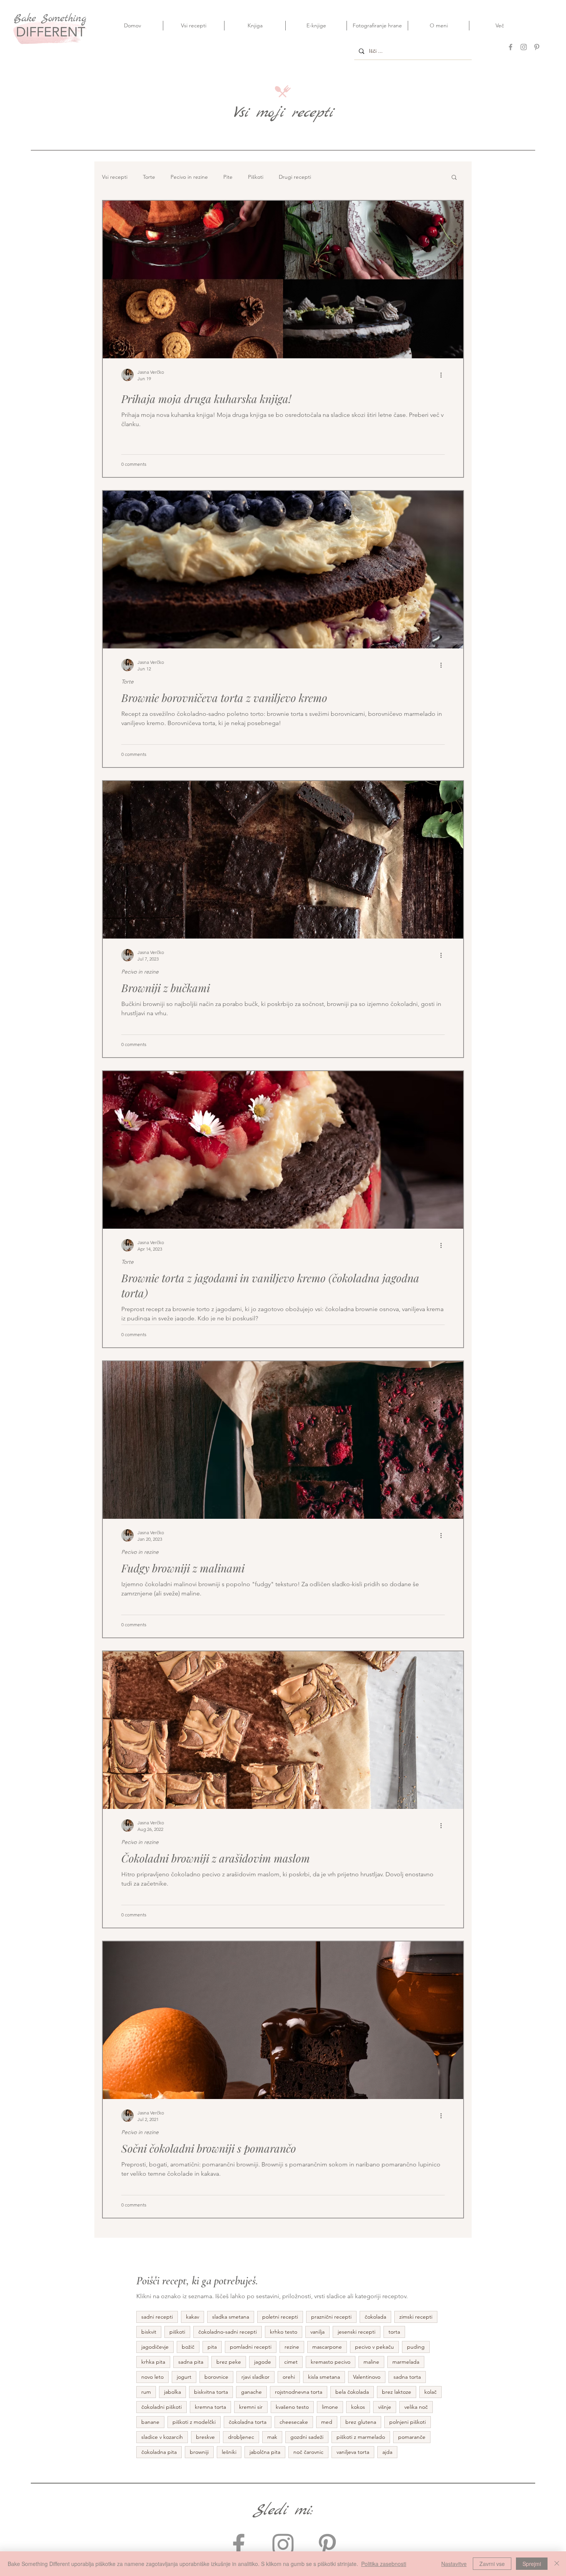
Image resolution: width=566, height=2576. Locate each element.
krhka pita (153, 2362)
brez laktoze (397, 2392)
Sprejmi (532, 2564)
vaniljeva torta (353, 2452)
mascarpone (327, 2347)
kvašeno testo (292, 2407)
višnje (385, 2407)
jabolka (172, 2392)
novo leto (152, 2377)
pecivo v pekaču (374, 2347)
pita (212, 2347)
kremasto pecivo (331, 2362)
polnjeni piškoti (408, 2422)
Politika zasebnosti (384, 2564)
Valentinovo (367, 2377)
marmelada (406, 2362)
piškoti (177, 2332)
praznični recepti (331, 2317)
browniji (199, 2452)
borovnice (216, 2377)
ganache (251, 2392)
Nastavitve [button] (454, 2564)
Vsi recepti (115, 177)
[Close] (557, 2564)
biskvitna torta (211, 2392)
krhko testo (284, 2332)
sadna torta (407, 2377)
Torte (149, 177)
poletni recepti (280, 2317)
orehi (289, 2377)
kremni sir (251, 2407)
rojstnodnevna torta (299, 2392)
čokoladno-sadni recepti (228, 2332)
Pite (228, 177)
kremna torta (210, 2407)
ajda (387, 2452)
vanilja (317, 2332)
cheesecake (294, 2422)
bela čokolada (352, 2392)
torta (394, 2332)
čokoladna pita (159, 2452)
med (327, 2422)
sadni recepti (157, 2317)
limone (330, 2407)
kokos (358, 2407)
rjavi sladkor (255, 2377)
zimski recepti (416, 2317)
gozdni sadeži (307, 2437)
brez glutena (361, 2422)
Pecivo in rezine (189, 177)
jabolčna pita (265, 2452)
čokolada (375, 2317)
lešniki (229, 2452)
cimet (291, 2362)
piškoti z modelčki (194, 2422)
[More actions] (444, 375)
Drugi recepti (295, 177)
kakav (193, 2317)
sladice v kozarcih (162, 2437)
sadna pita (191, 2362)
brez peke (229, 2362)
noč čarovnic (308, 2452)
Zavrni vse (492, 2564)
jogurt (184, 2377)
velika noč (416, 2407)
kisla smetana (324, 2377)
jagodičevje (155, 2347)
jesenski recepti (357, 2332)
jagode (263, 2362)
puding (416, 2347)
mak (272, 2437)
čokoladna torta (248, 2422)
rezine (292, 2347)
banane (150, 2422)
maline (371, 2362)
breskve (205, 2437)
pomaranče (412, 2437)
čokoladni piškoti (162, 2407)
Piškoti (256, 177)
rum (146, 2392)
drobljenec (241, 2437)
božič (188, 2347)
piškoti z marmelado (361, 2437)
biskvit (149, 2332)
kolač (430, 2392)
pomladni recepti (251, 2347)
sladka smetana (231, 2317)
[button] (454, 178)
